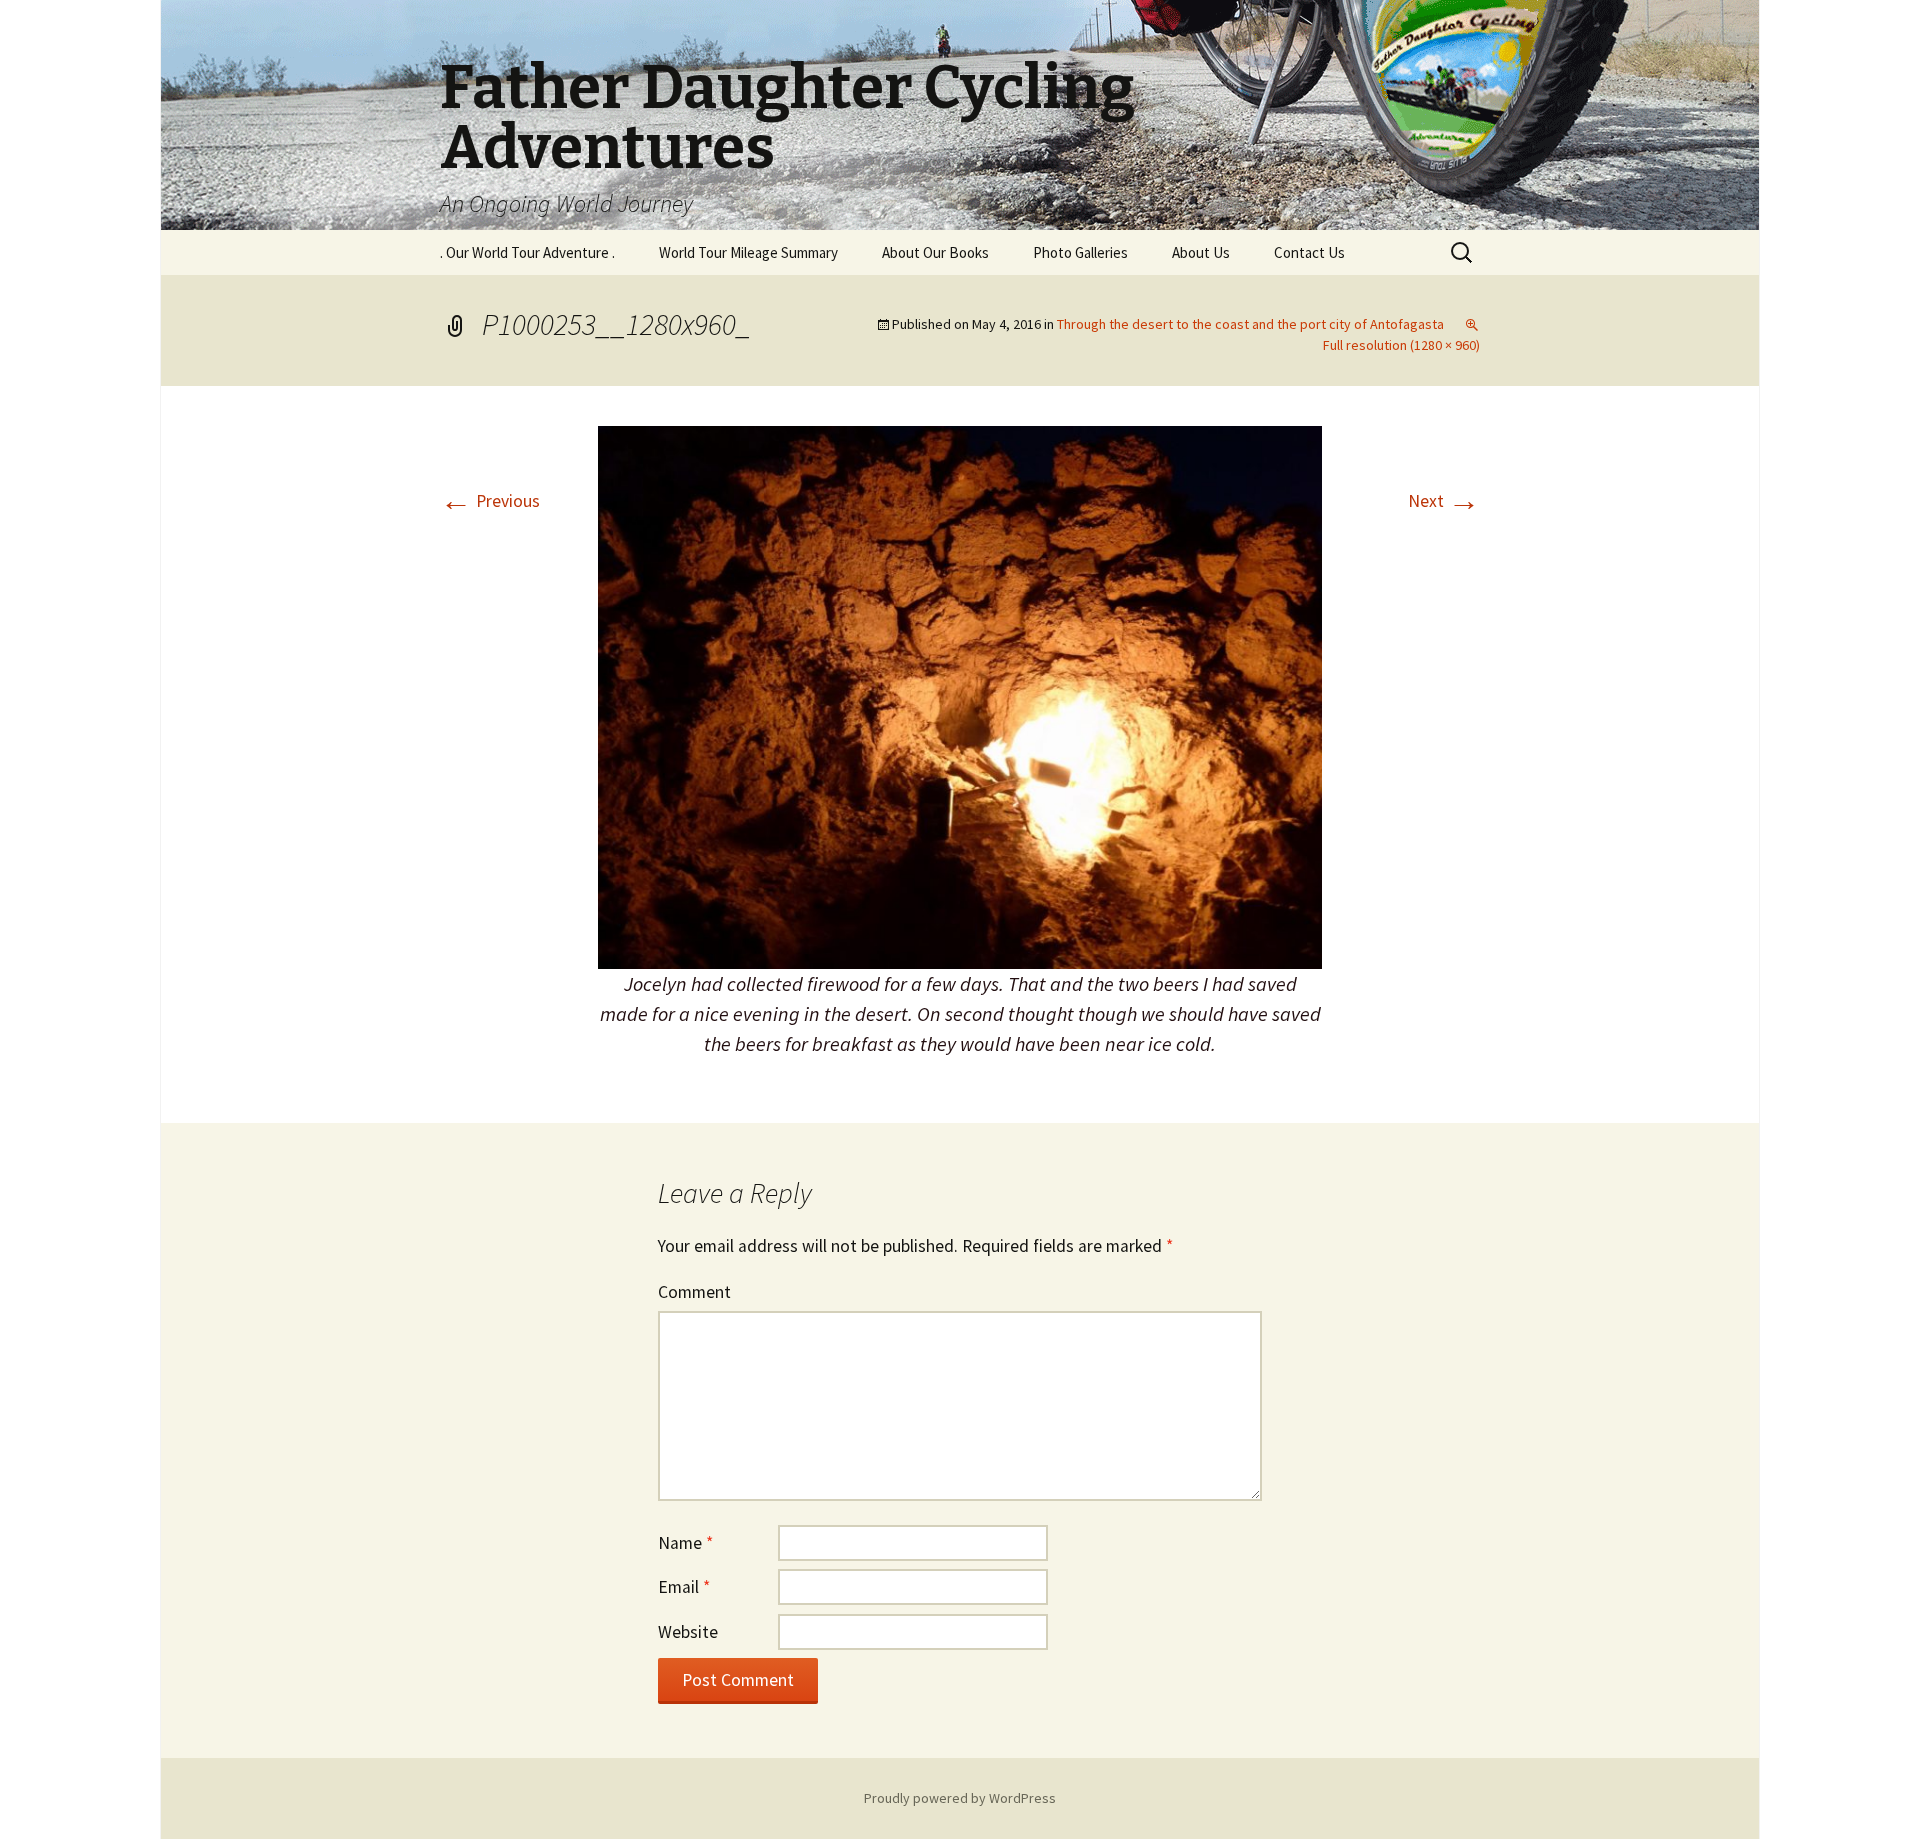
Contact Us (1309, 252)
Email (684, 1587)
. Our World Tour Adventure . (527, 252)
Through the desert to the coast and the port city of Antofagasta (1250, 324)
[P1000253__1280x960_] (960, 696)
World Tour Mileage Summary (748, 252)
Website (688, 1632)
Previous (490, 501)
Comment (694, 1292)
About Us (1201, 252)
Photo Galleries (1080, 252)
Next (1444, 501)
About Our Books (935, 252)
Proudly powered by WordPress (960, 1798)
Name (685, 1543)
